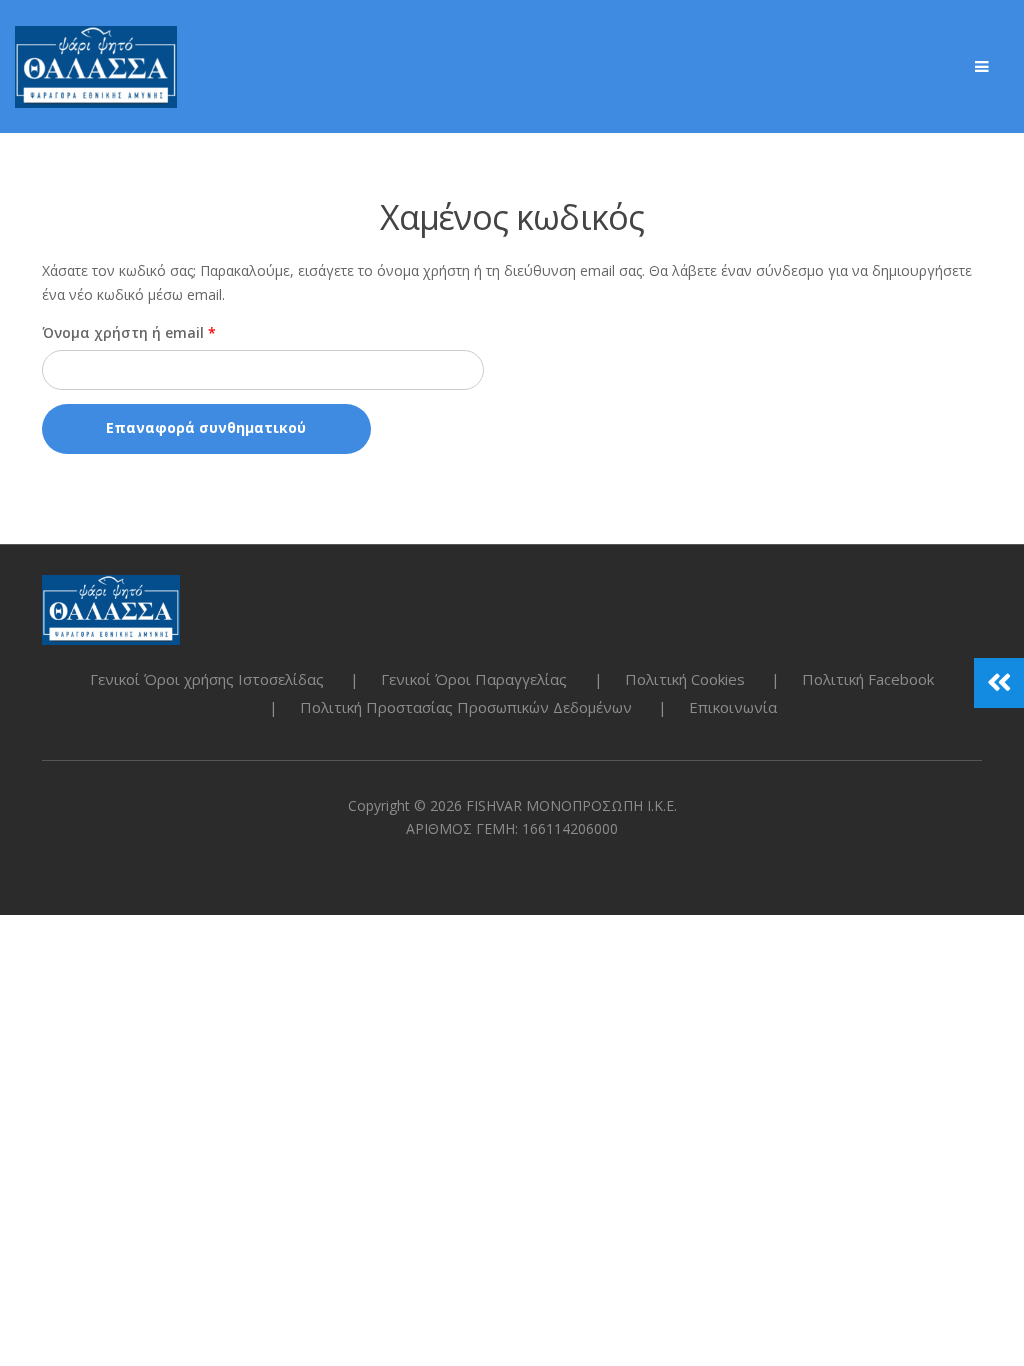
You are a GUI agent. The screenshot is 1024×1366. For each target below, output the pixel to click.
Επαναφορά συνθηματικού (206, 427)
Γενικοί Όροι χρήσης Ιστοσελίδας (207, 679)
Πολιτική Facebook (868, 679)
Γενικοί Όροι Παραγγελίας (474, 679)
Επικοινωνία (733, 707)
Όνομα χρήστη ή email (169, 332)
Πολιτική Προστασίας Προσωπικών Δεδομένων (466, 707)
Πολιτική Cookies (685, 679)
